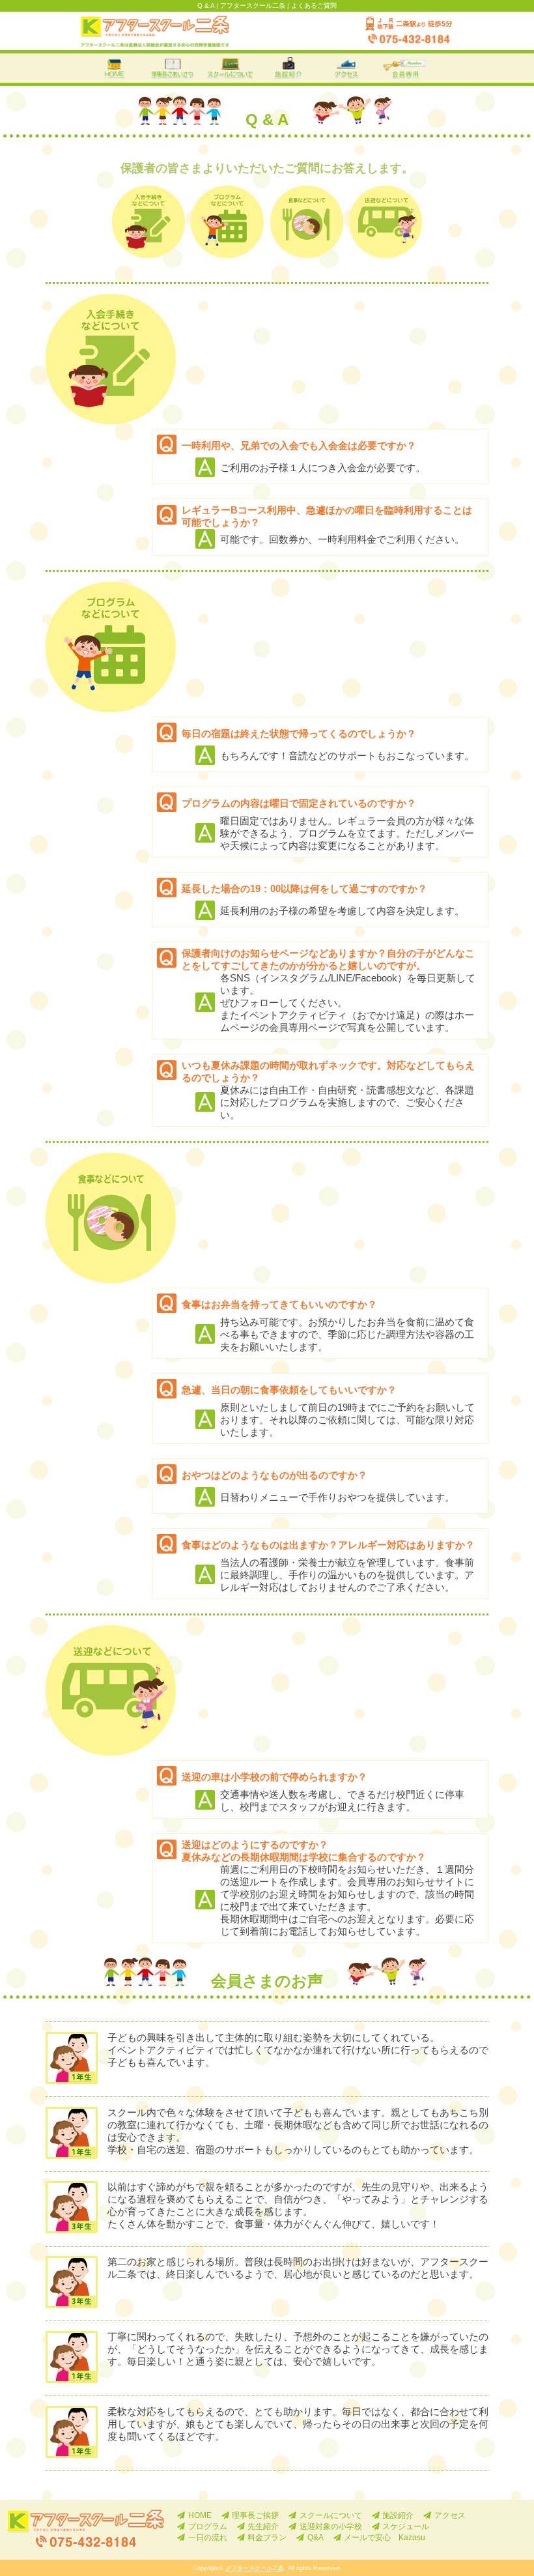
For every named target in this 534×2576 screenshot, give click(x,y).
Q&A (316, 2537)
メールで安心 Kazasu (385, 2537)
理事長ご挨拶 (255, 2515)
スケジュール (406, 2526)
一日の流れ (208, 2537)
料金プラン (267, 2537)
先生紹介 (263, 2526)
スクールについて (331, 2515)
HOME (200, 2515)
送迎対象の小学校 (331, 2526)
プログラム (208, 2526)
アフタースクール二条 (255, 2568)
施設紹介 (398, 2515)
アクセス (450, 2515)
